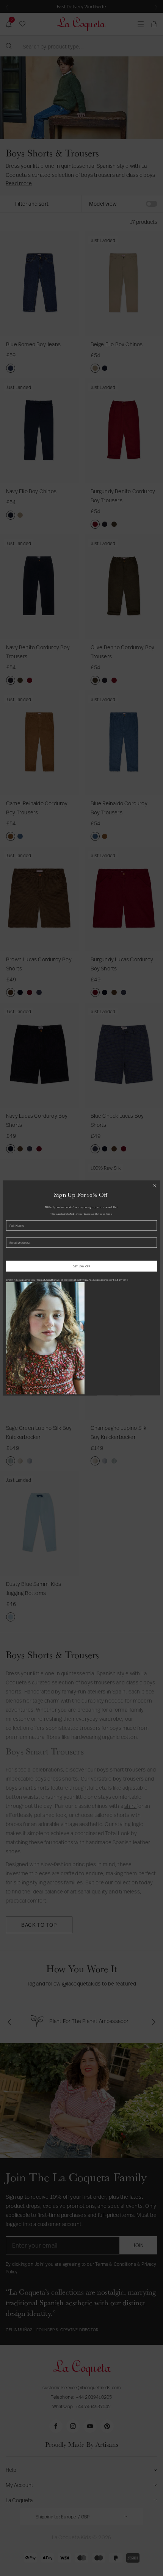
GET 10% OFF (81, 1266)
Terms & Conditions (47, 1279)
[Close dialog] (155, 1186)
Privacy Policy (87, 1279)
